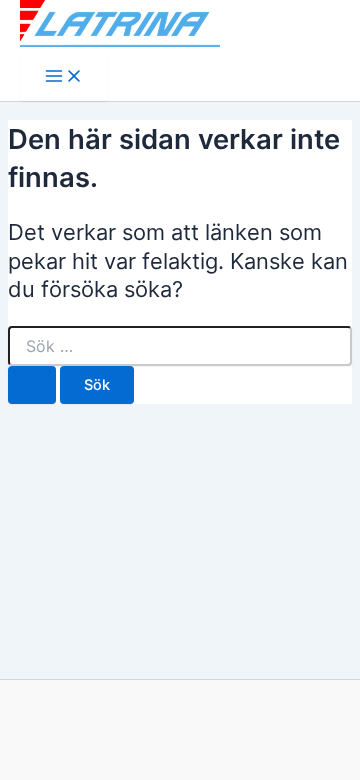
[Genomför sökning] (32, 385)
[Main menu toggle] (64, 77)
